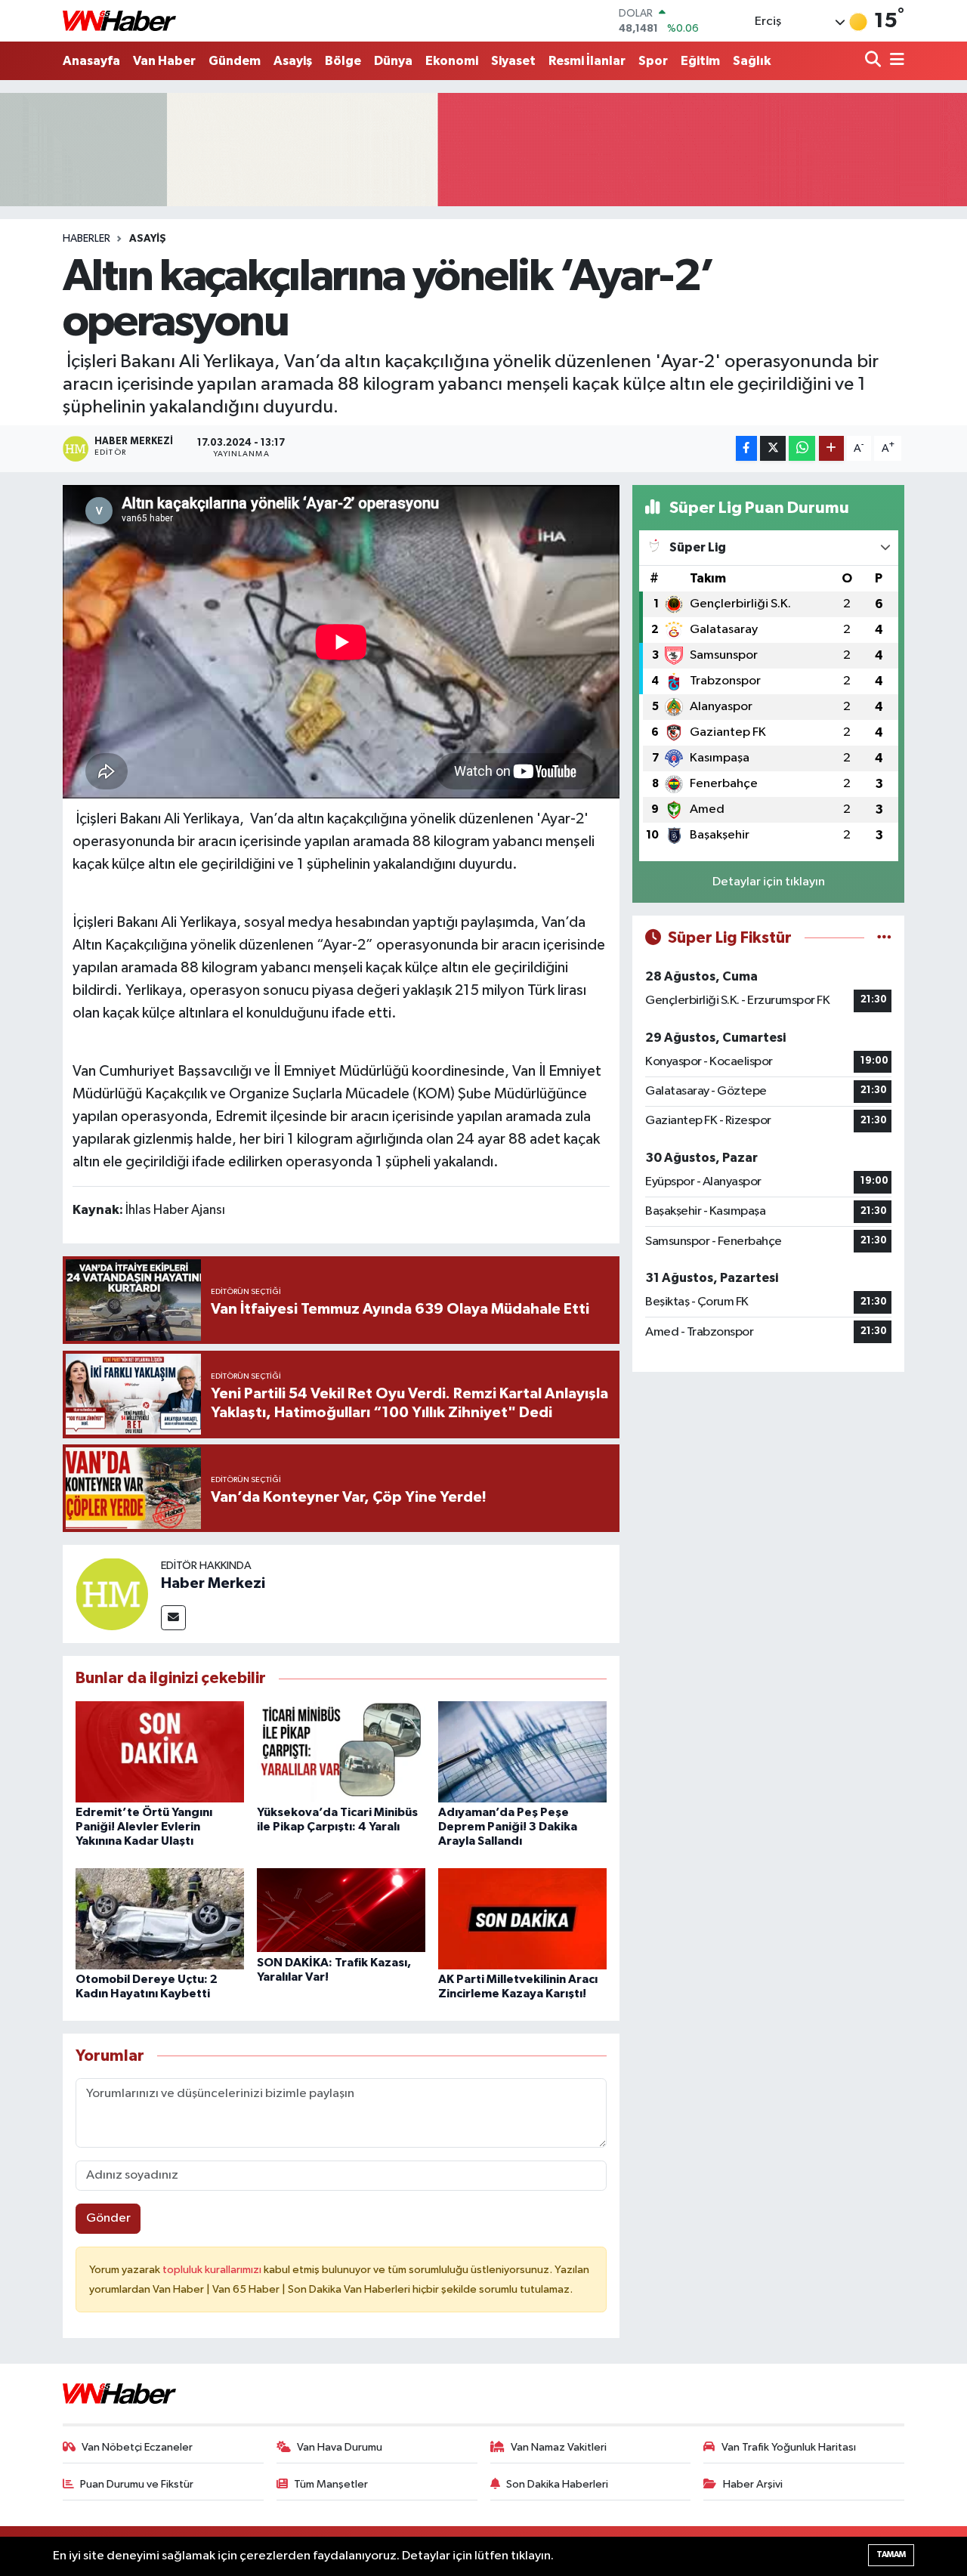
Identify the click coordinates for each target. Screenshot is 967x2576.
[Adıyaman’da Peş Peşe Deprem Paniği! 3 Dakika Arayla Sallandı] (522, 1751)
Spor (653, 61)
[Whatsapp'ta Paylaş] (802, 448)
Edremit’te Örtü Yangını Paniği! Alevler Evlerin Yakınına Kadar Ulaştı (144, 1827)
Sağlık (752, 61)
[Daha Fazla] (831, 448)
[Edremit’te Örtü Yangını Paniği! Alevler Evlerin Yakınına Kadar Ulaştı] (160, 1751)
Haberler (87, 239)
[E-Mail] (173, 1618)
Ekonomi (452, 61)
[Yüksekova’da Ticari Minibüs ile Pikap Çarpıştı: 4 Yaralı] (341, 1751)
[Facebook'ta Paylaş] (746, 448)
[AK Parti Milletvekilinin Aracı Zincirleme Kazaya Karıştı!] (522, 1918)
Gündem (235, 61)
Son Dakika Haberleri (557, 2484)
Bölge (343, 61)
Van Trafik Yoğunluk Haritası (789, 2447)
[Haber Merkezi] (112, 1594)
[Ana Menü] (894, 61)
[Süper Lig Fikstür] (884, 938)
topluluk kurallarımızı (213, 2270)
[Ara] (874, 61)
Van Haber (164, 61)
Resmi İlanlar (587, 61)
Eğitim (700, 61)
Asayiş (293, 61)
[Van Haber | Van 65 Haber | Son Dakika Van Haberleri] (119, 21)
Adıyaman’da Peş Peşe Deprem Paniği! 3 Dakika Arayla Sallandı (508, 1827)
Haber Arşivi (753, 2484)
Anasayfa (91, 61)
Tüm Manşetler (331, 2484)
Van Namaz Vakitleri (559, 2447)
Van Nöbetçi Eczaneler (137, 2447)
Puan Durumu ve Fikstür (137, 2484)
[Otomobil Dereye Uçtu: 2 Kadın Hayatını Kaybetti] (160, 1918)
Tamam (891, 2554)
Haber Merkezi (213, 1583)
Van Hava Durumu (340, 2447)
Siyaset (513, 61)
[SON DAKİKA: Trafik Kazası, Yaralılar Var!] (341, 1910)
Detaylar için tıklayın (769, 882)
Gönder (108, 2218)
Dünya (393, 61)
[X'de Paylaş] (773, 448)
